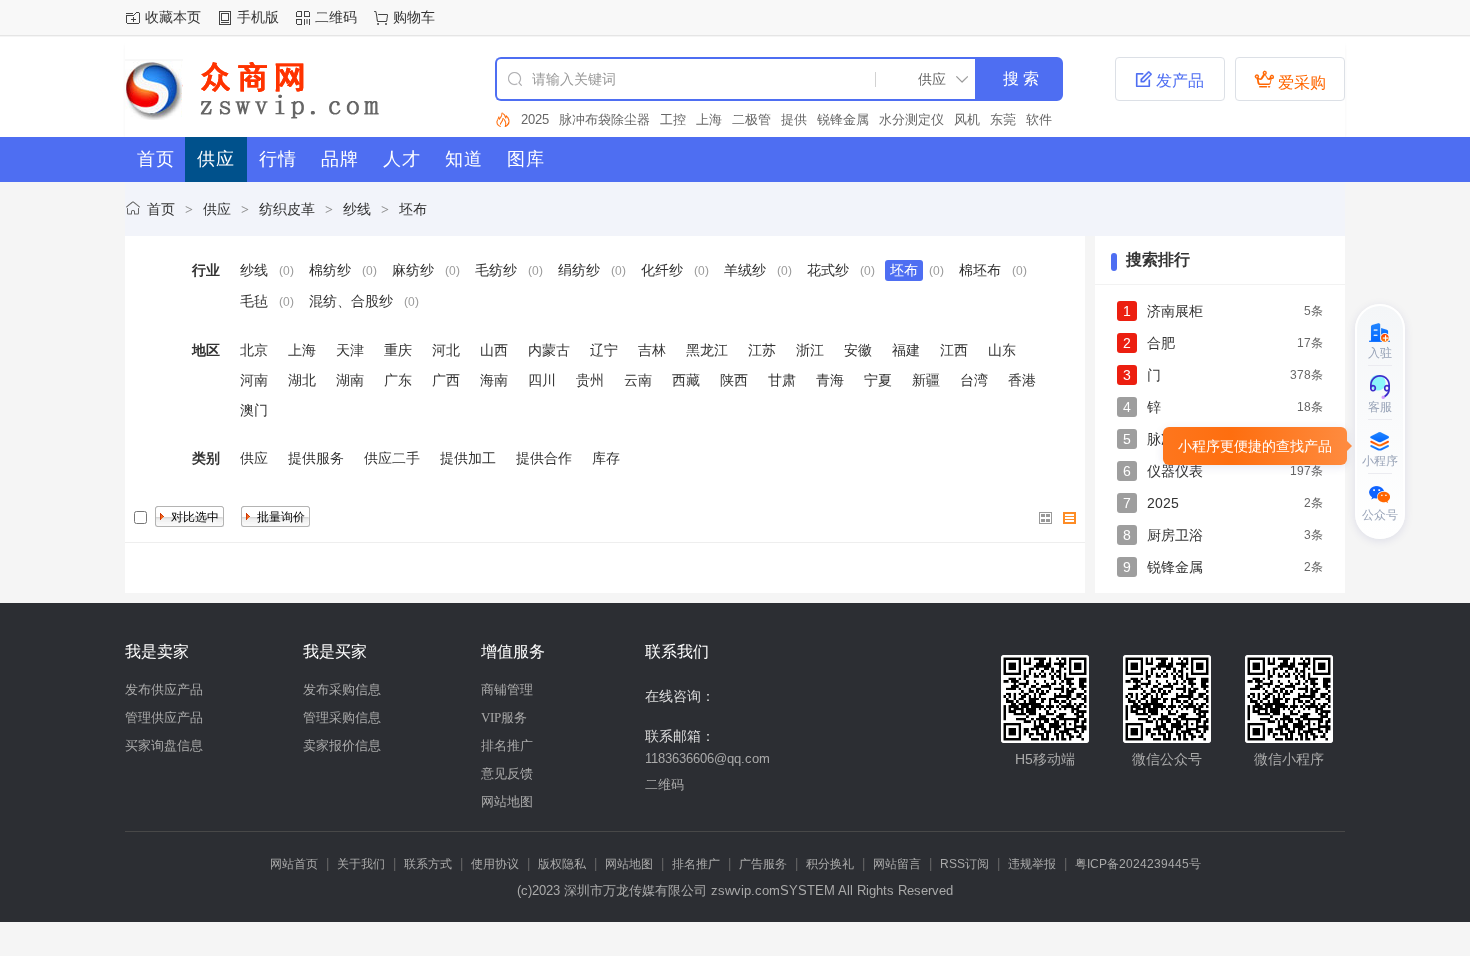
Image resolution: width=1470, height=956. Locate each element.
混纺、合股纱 (351, 301)
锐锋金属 (843, 119)
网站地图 (507, 801)
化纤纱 (662, 270)
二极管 (751, 119)
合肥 (1161, 343)
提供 (794, 119)
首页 (161, 209)
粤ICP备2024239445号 (1138, 864)
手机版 (258, 17)
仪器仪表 (1175, 471)
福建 (906, 350)
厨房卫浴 (1175, 535)
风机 (967, 119)
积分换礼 (830, 864)
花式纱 (828, 270)
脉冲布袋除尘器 (604, 119)
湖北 (302, 380)
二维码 (336, 17)
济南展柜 (1175, 311)
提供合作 (544, 458)
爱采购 (1290, 80)
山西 (494, 350)
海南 (494, 380)
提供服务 (316, 458)
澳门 (254, 410)
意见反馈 (507, 773)
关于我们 (361, 864)
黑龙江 (707, 350)
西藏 (686, 380)
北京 (254, 350)
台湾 (974, 380)
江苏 (762, 350)
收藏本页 (173, 17)
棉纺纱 (330, 270)
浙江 (810, 350)
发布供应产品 (164, 689)
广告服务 (763, 864)
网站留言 (897, 864)
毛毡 (254, 301)
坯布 (413, 209)
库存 (606, 458)
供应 (217, 209)
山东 (1002, 350)
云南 (638, 380)
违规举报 (1032, 864)
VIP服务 (504, 717)
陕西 (734, 380)
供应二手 (392, 458)
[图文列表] (1070, 518)
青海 (830, 380)
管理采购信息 (342, 717)
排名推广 (507, 745)
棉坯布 (980, 270)
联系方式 (428, 864)
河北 (446, 350)
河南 (254, 380)
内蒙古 (549, 350)
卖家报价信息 (342, 745)
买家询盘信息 (164, 745)
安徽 (858, 350)
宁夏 (878, 380)
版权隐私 (562, 864)
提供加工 (468, 458)
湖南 (350, 380)
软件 (1039, 119)
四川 (542, 380)
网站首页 (294, 864)
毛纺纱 (496, 270)
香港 (1022, 380)
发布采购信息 (342, 689)
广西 (446, 380)
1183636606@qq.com (707, 758)
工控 (673, 119)
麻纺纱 (413, 270)
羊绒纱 (745, 270)
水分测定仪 (911, 119)
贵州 (590, 380)
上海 (709, 119)
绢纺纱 (579, 270)
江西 (954, 350)
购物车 (414, 17)
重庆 (398, 350)
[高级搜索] (503, 120)
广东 (398, 380)
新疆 (926, 380)
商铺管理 (507, 689)
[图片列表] (1046, 518)
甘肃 (782, 380)
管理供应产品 (164, 717)
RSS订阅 (964, 864)
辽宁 (604, 350)
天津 (350, 350)
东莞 (1003, 119)
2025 (535, 119)
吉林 (652, 350)
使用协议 (495, 864)
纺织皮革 (287, 209)
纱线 (357, 209)
